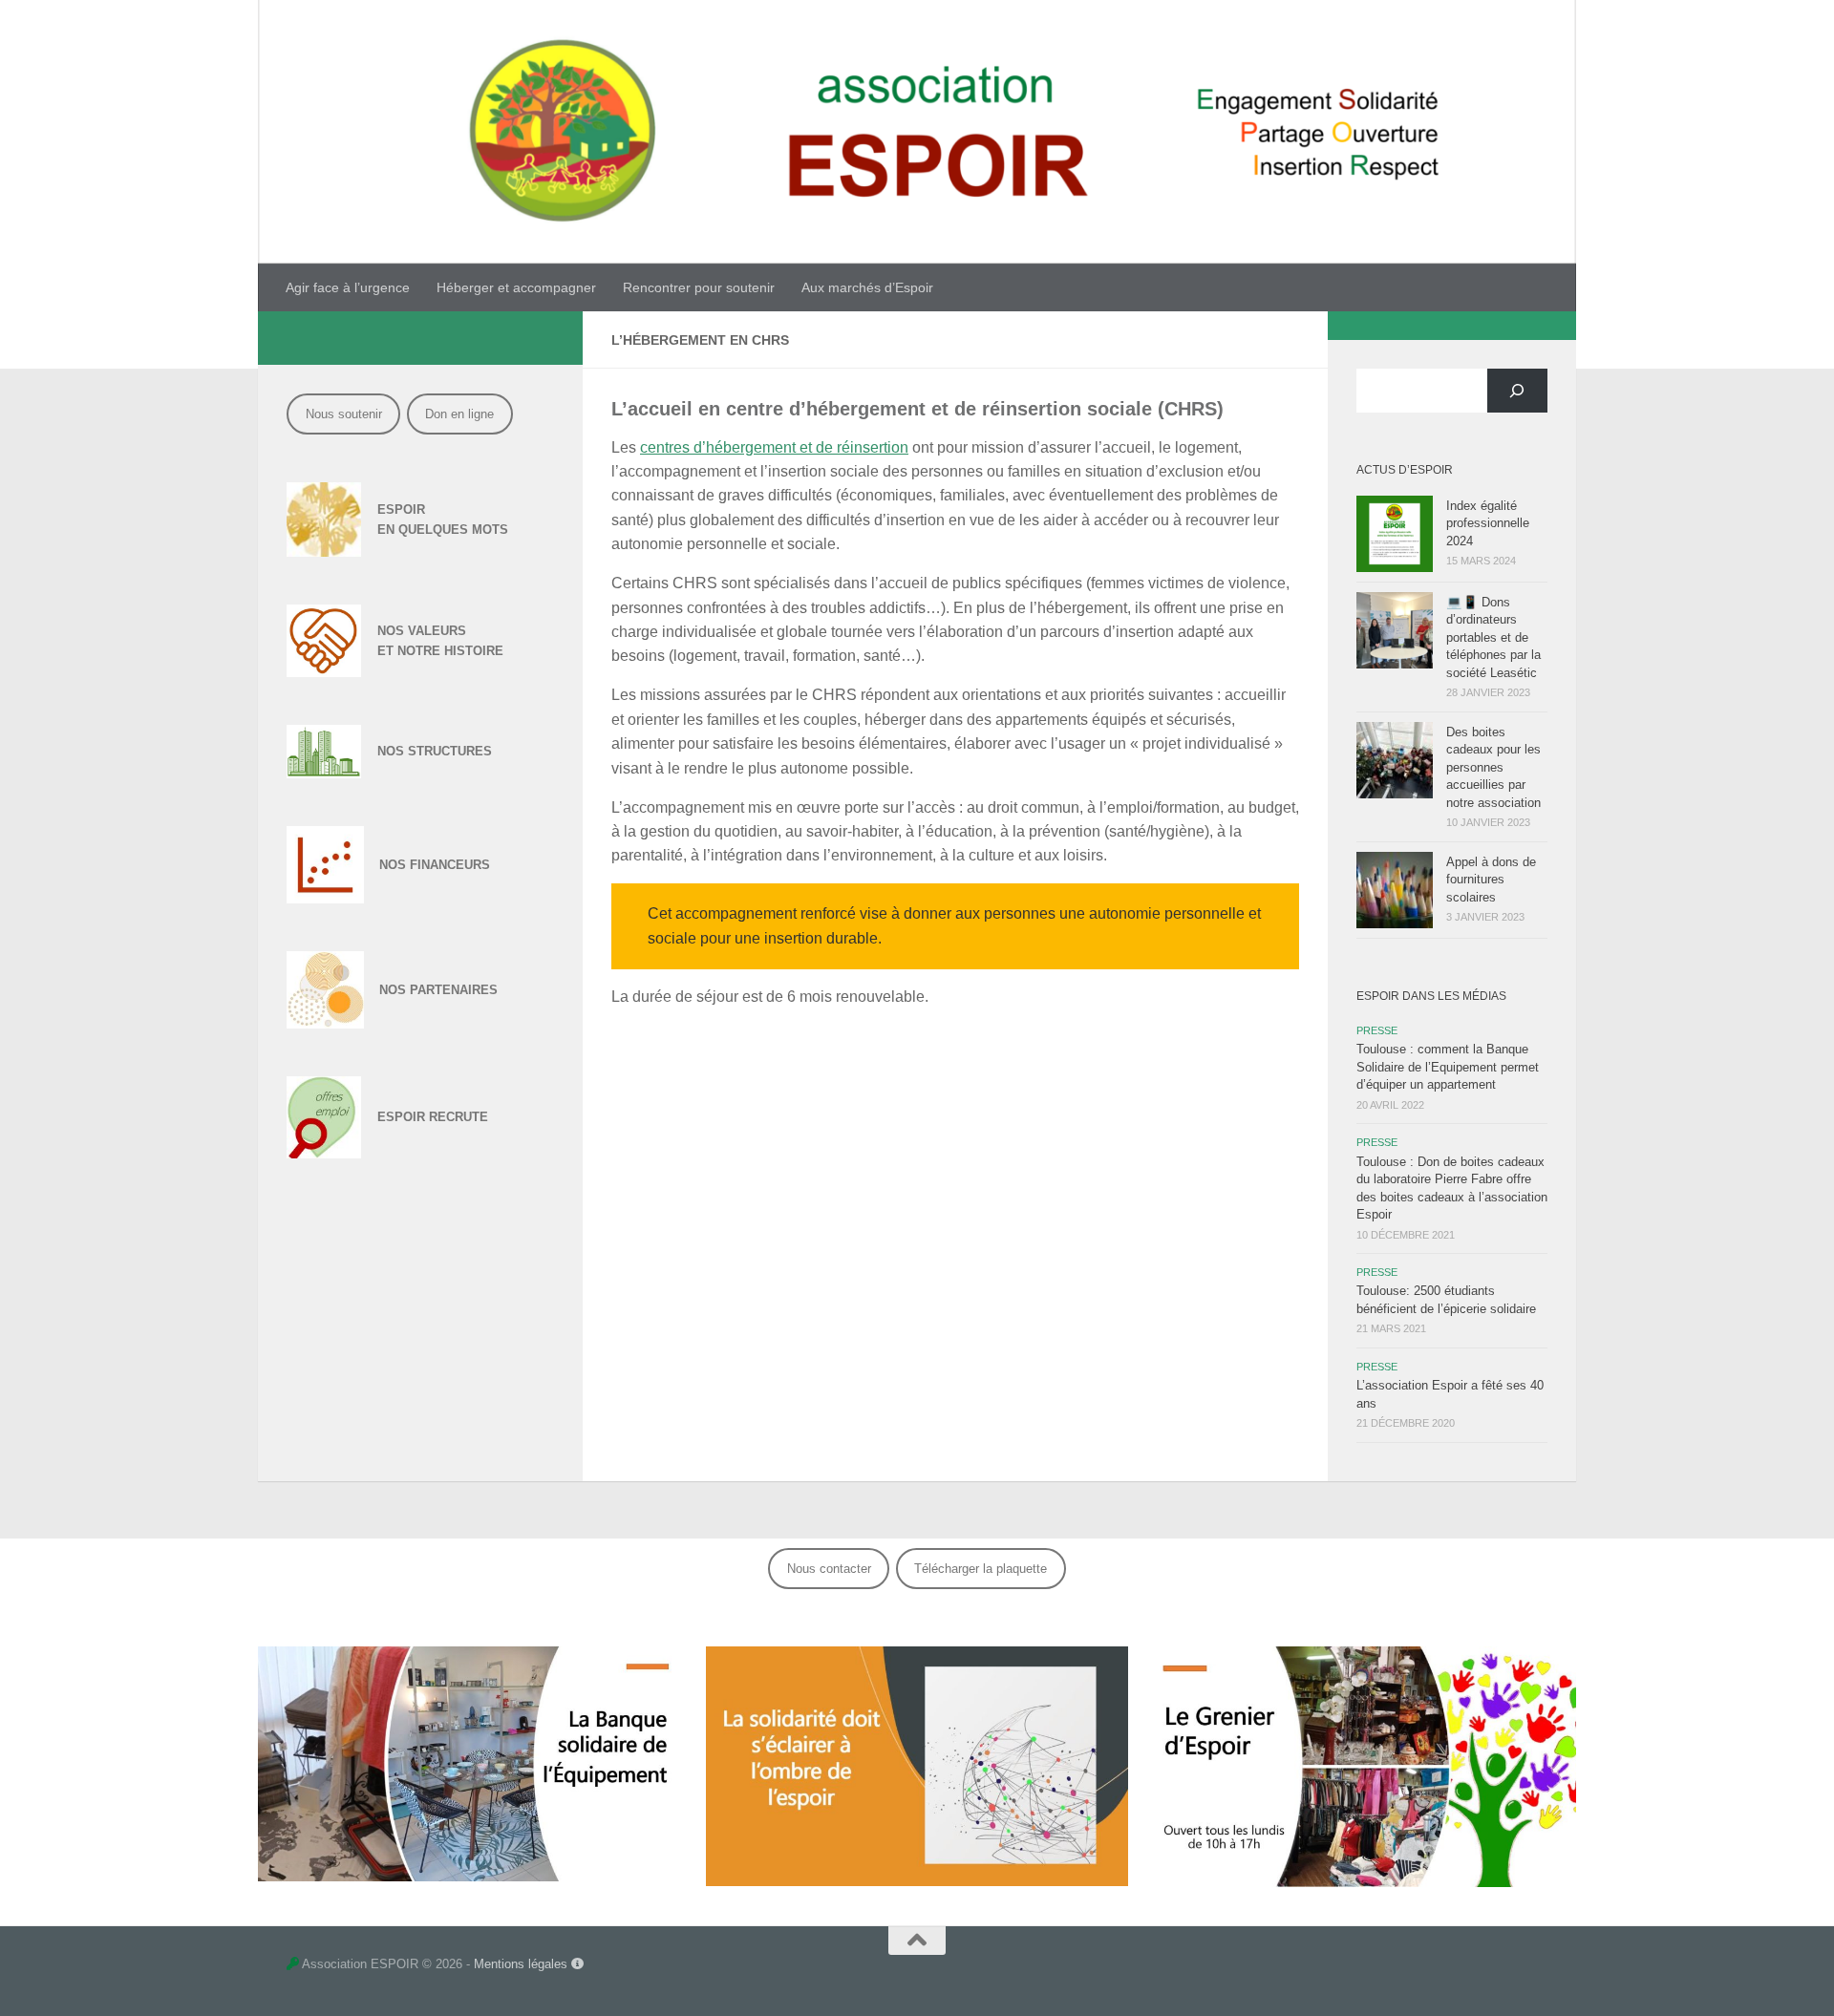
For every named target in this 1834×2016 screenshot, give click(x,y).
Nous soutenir (344, 414)
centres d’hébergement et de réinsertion (774, 447)
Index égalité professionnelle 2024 (1488, 523)
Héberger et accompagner (516, 287)
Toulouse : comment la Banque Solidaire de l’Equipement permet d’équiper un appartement (1448, 1067)
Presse (1377, 1030)
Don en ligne (459, 414)
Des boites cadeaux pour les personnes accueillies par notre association (1493, 767)
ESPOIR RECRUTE (433, 1117)
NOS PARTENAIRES (438, 990)
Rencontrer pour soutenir (699, 287)
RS (481, 865)
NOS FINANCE (422, 865)
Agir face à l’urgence (348, 287)
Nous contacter (829, 1569)
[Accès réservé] (293, 1964)
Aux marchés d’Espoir (867, 287)
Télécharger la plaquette (981, 1569)
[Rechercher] (1517, 391)
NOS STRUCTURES (435, 751)
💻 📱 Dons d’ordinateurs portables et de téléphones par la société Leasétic (1493, 637)
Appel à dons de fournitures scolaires (1491, 880)
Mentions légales (522, 1964)
